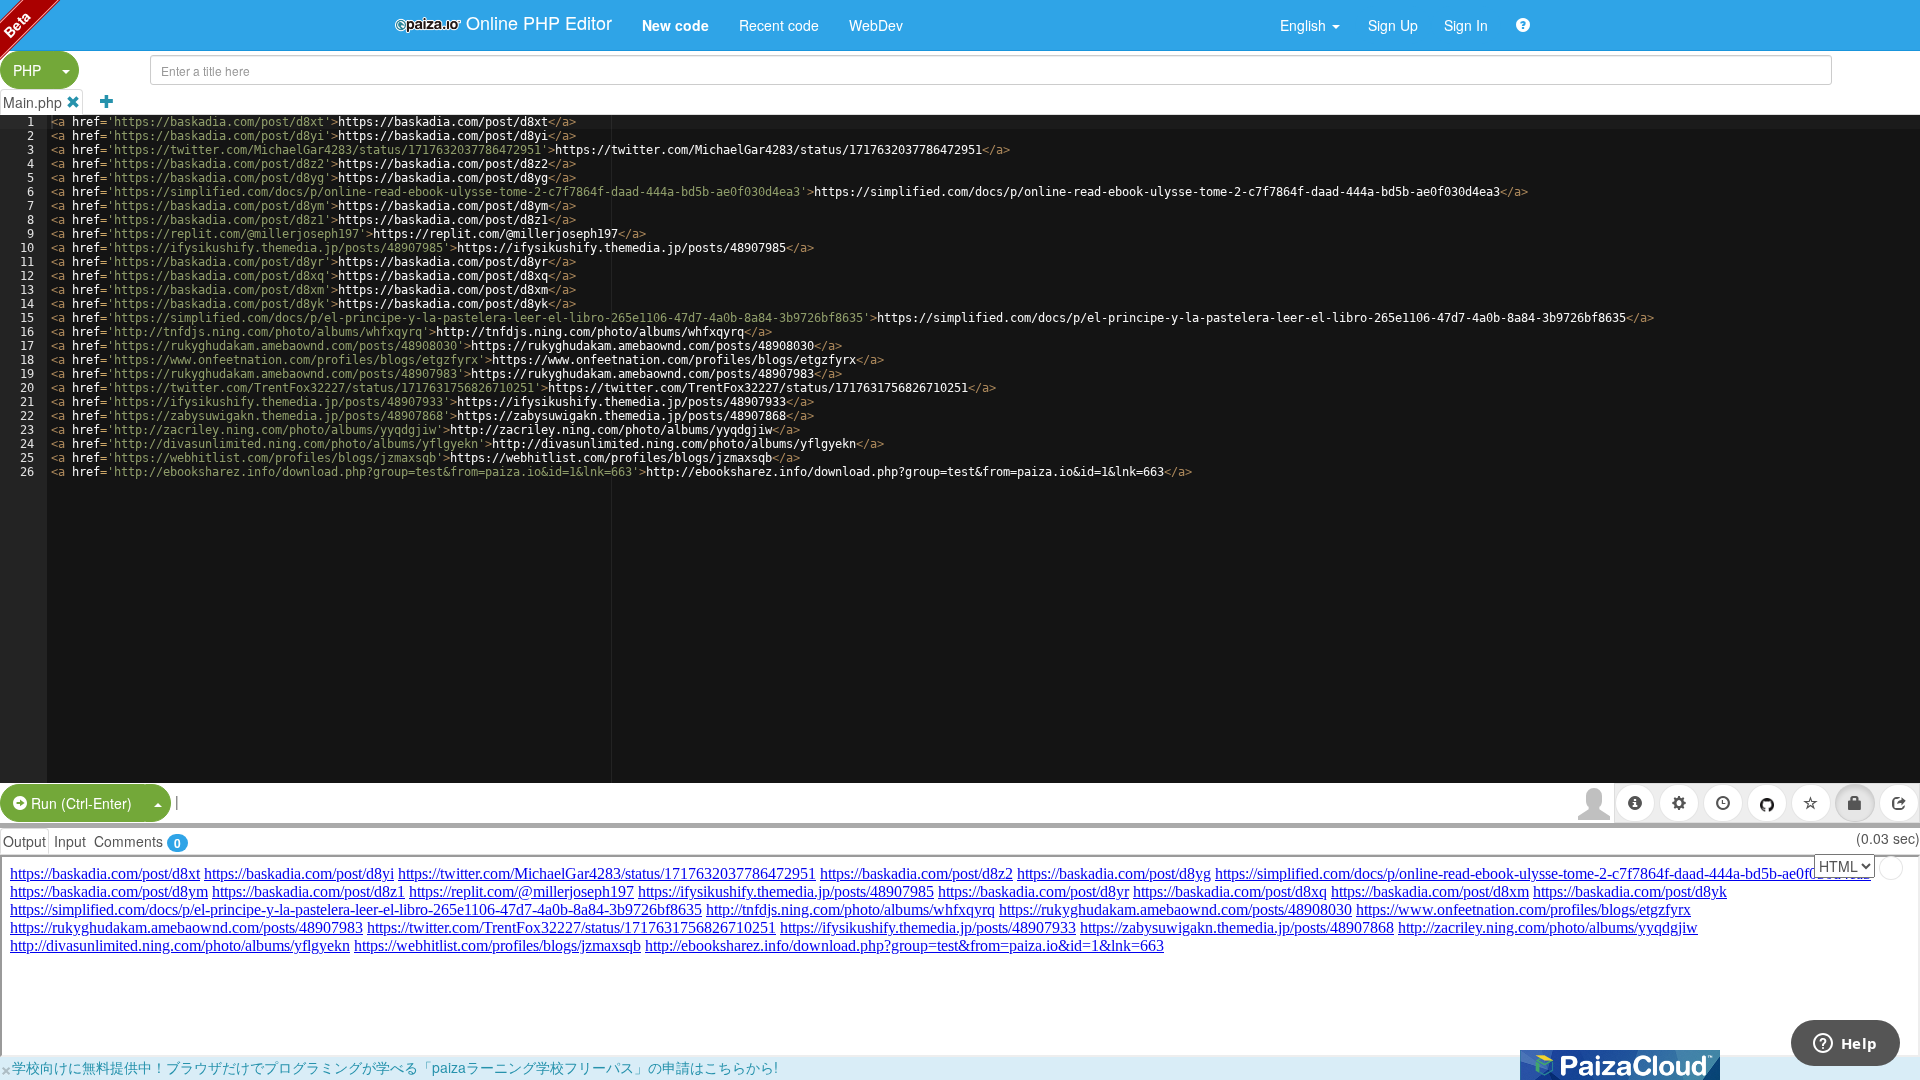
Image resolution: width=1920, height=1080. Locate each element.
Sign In (1466, 25)
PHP (27, 70)
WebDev (876, 25)
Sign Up (1393, 25)
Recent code (779, 25)
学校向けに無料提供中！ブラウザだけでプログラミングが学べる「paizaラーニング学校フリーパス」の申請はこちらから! (395, 1067)
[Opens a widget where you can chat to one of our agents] (1845, 1045)
